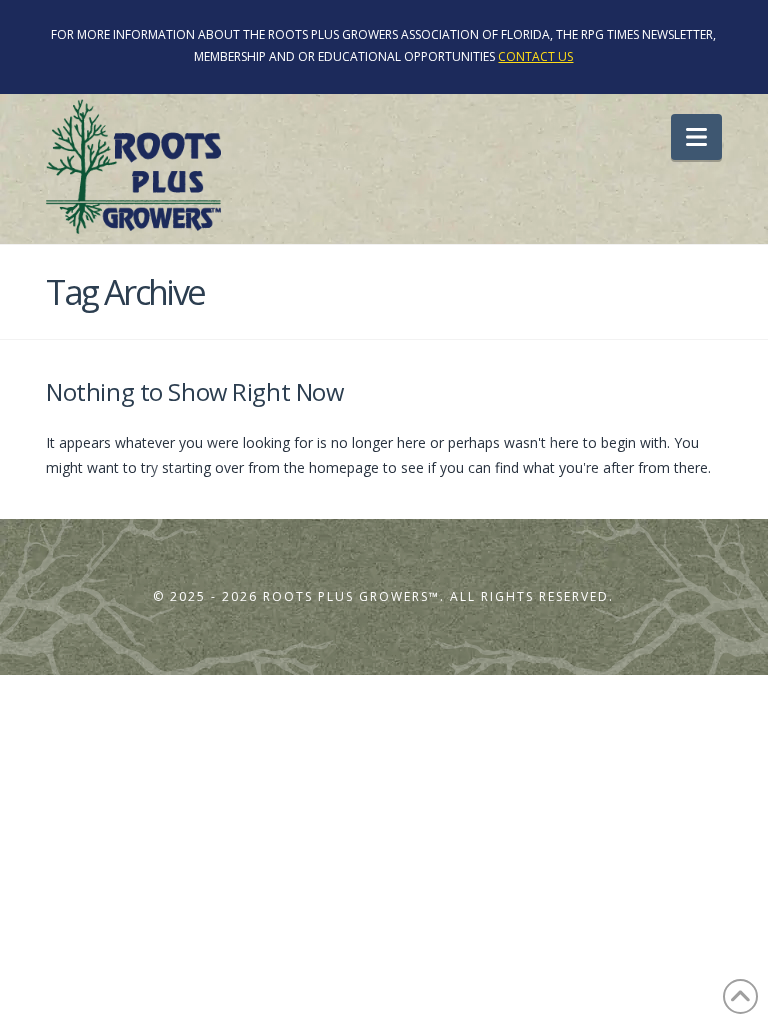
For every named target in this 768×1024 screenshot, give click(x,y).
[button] (696, 137)
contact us (535, 56)
